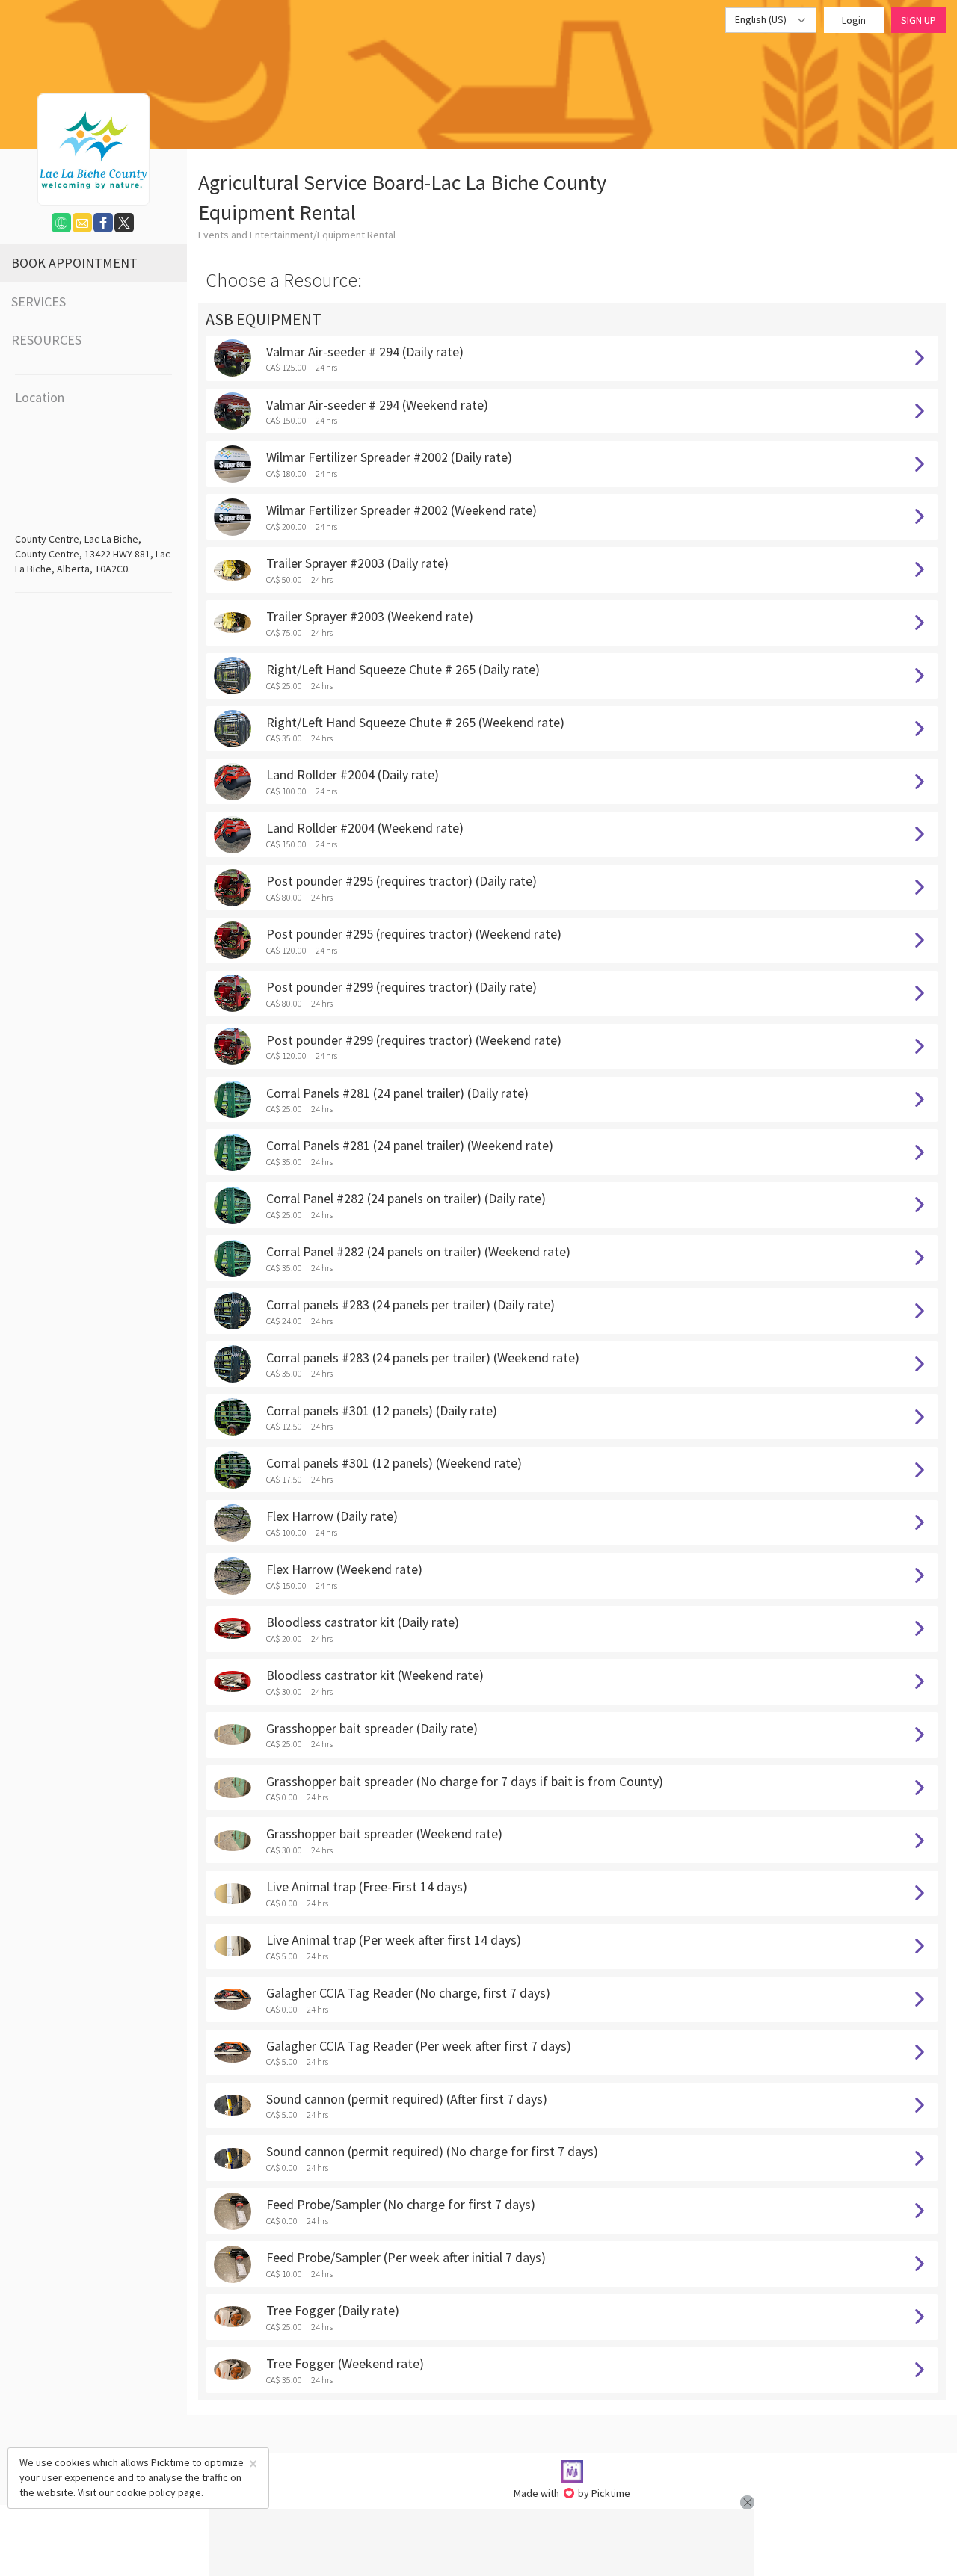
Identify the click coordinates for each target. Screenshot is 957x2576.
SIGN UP (918, 20)
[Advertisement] (481, 2542)
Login (854, 20)
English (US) (762, 19)
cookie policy (146, 2492)
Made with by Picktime (572, 2493)
